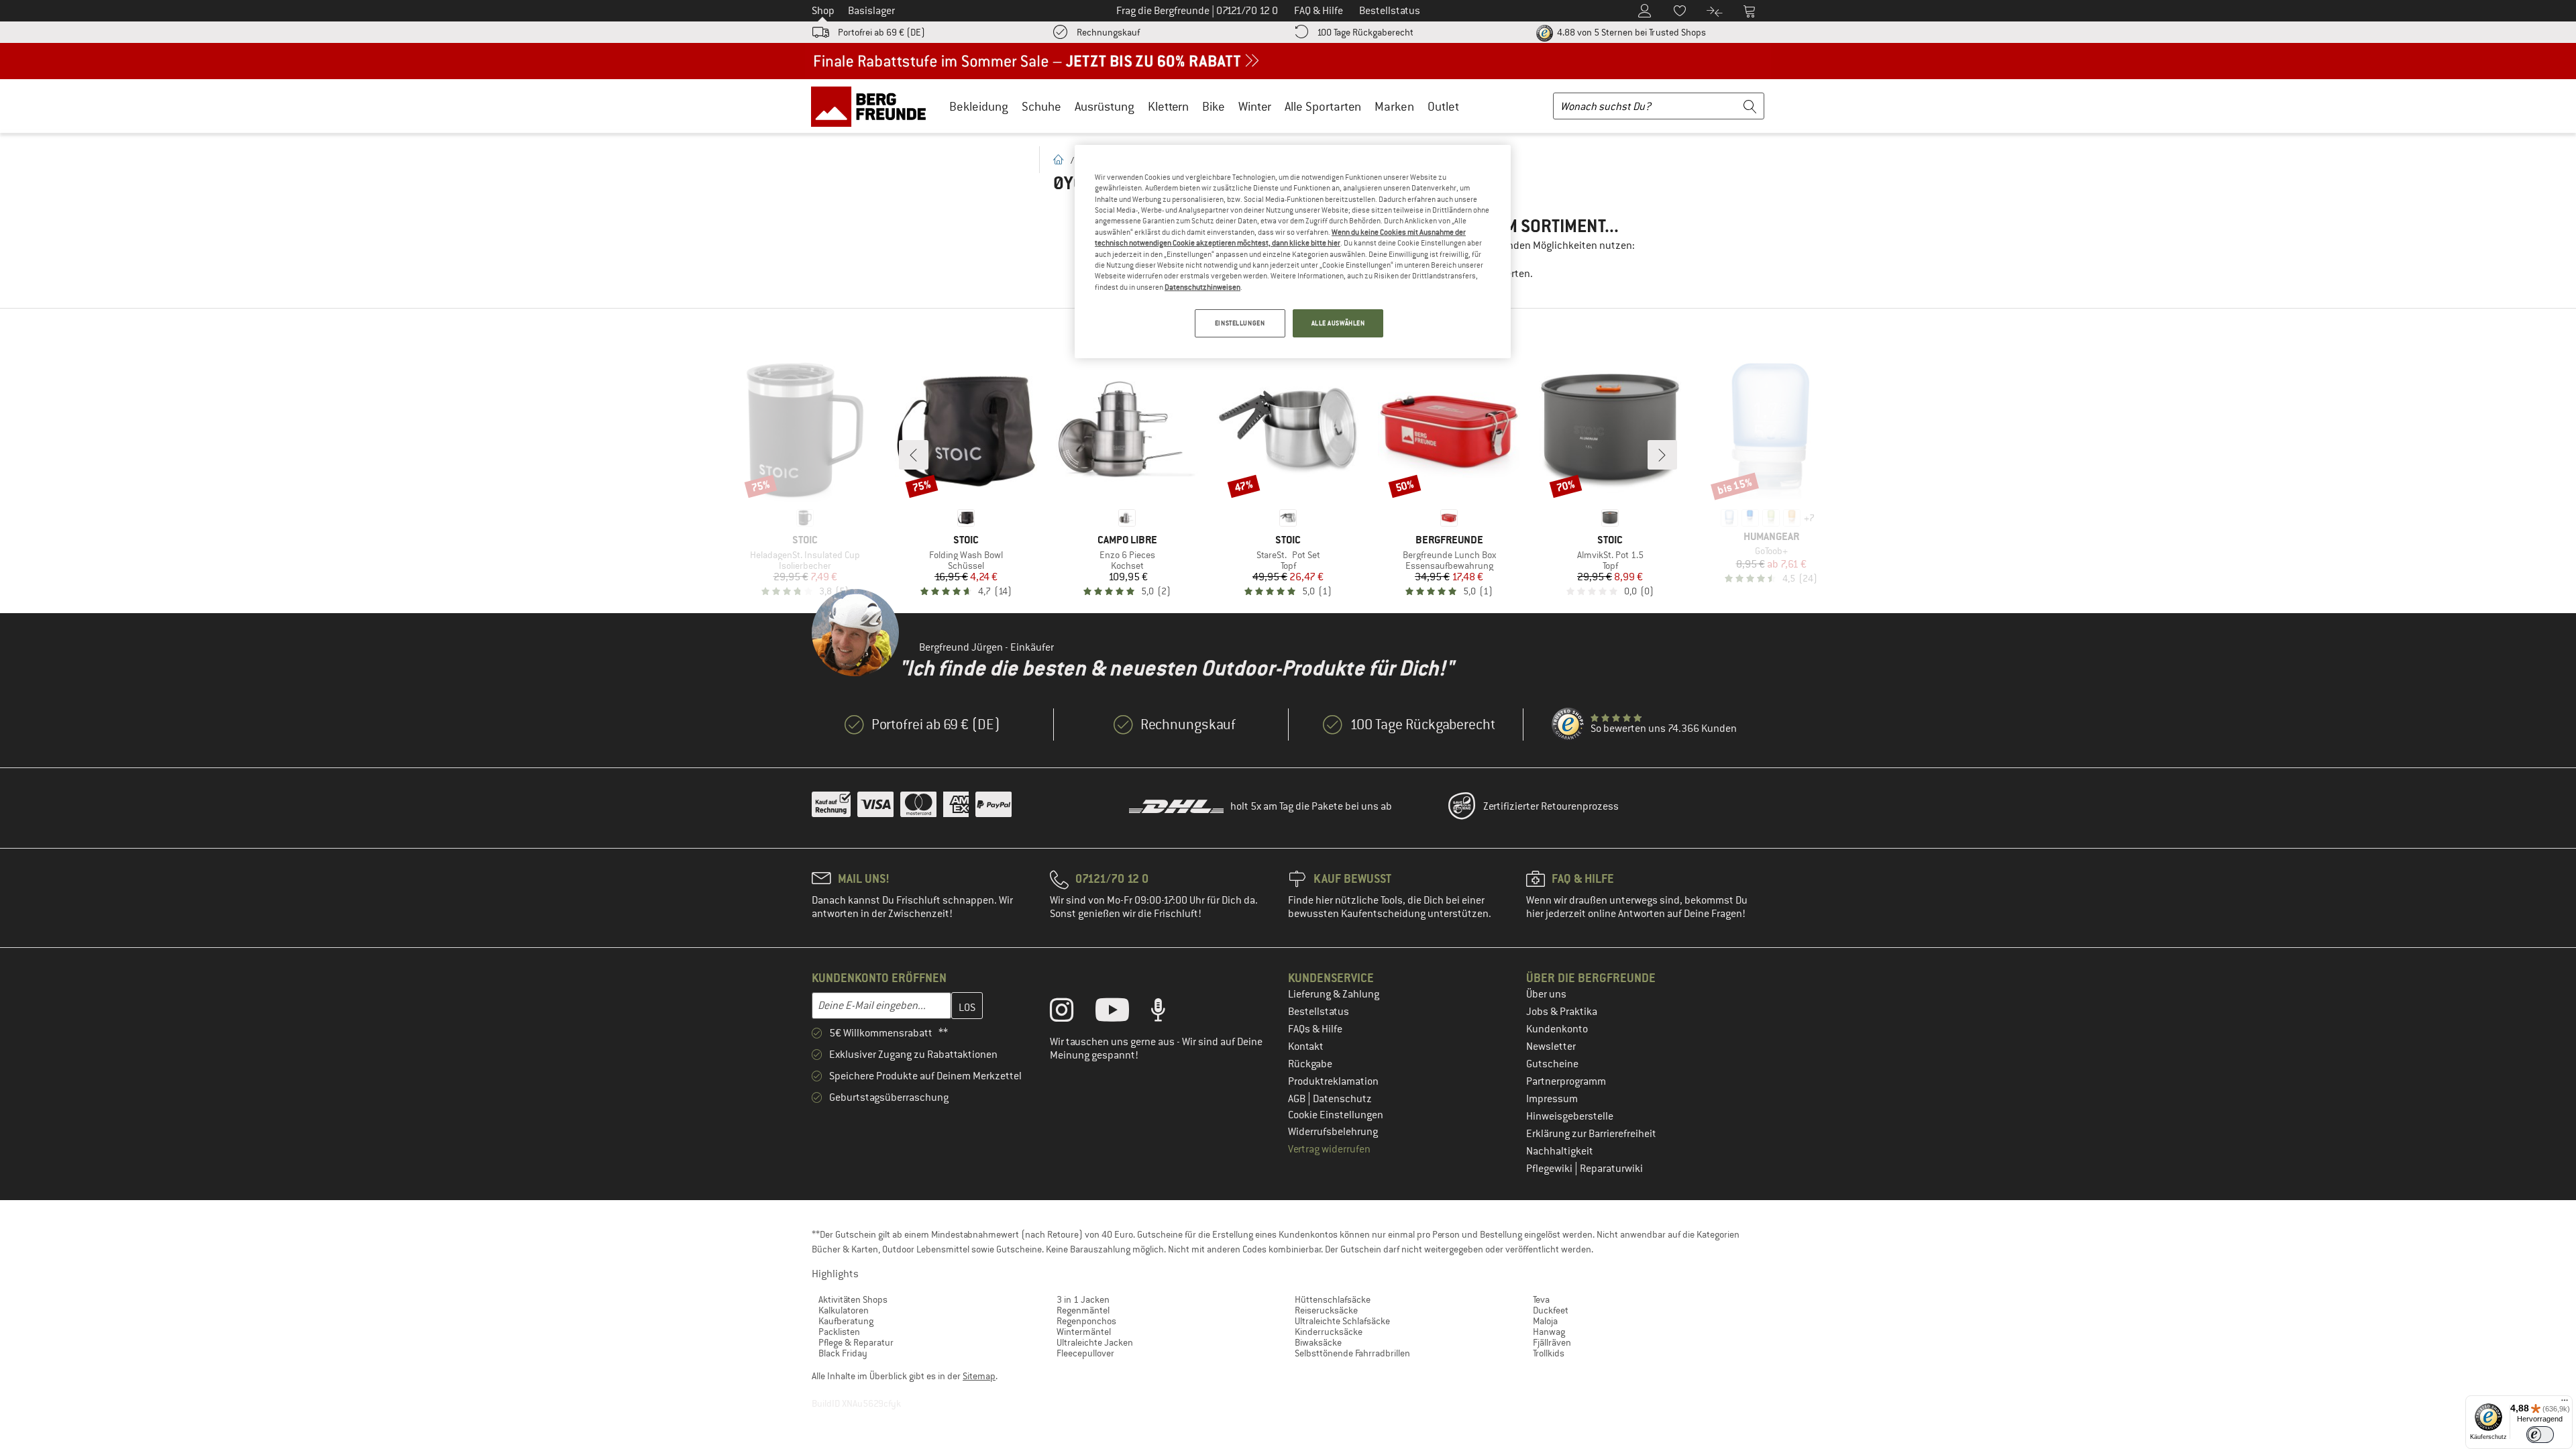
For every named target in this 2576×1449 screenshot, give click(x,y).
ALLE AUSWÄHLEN (1338, 323)
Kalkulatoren (844, 1310)
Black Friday (843, 1353)
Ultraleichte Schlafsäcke (1342, 1321)
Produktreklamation (1333, 1081)
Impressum (1552, 1099)
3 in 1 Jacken (1083, 1299)
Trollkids (1549, 1353)
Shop (823, 11)
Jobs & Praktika (1562, 1012)
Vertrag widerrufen (1329, 1149)
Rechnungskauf (1108, 32)
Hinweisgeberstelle (1570, 1116)
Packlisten (839, 1332)
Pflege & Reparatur (856, 1342)
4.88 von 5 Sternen (1630, 32)
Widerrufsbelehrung (1333, 1132)
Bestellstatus (1319, 1012)
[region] (1293, 252)
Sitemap (979, 1376)
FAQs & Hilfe (1315, 1029)
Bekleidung (979, 106)
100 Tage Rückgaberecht (1365, 32)
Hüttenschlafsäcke (1333, 1299)
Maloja (1545, 1321)
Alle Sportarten (1323, 106)
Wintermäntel (1084, 1332)
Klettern (1168, 106)
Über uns (1546, 994)
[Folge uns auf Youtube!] (1122, 1013)
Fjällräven (1552, 1342)
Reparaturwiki (1611, 1169)
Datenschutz (1342, 1099)
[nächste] (1662, 455)
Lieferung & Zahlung (1334, 994)
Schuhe (1041, 106)
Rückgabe (1310, 1064)
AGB (1298, 1099)
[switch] (2540, 1435)
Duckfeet (1551, 1310)
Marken (1394, 106)
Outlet (1443, 106)
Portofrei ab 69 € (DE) (881, 32)
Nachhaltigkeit (1560, 1151)
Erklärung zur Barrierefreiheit (1591, 1134)
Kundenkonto (1557, 1029)
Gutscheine (1552, 1064)
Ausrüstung (1105, 106)
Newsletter (1551, 1046)
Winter (1255, 106)
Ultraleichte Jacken (1095, 1342)
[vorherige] (914, 455)
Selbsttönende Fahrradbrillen (1352, 1353)
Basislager (871, 11)
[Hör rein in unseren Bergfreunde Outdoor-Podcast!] (1168, 1013)
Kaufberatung (846, 1321)
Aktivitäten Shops (853, 1299)
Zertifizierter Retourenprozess (1551, 806)
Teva (1541, 1299)
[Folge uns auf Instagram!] (1072, 1013)
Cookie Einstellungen (1336, 1115)
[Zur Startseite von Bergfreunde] (873, 106)
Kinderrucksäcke (1329, 1332)
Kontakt (1306, 1046)
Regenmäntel (1083, 1310)
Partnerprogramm (1566, 1081)
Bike (1214, 106)
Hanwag (1549, 1332)
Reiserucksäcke (1326, 1310)
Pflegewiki (1550, 1169)
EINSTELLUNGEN (1240, 323)
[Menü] (2565, 1403)
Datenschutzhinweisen (1202, 287)
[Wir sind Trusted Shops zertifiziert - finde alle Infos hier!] (1568, 724)
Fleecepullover (1085, 1353)
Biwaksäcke (1318, 1342)
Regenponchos (1086, 1321)
